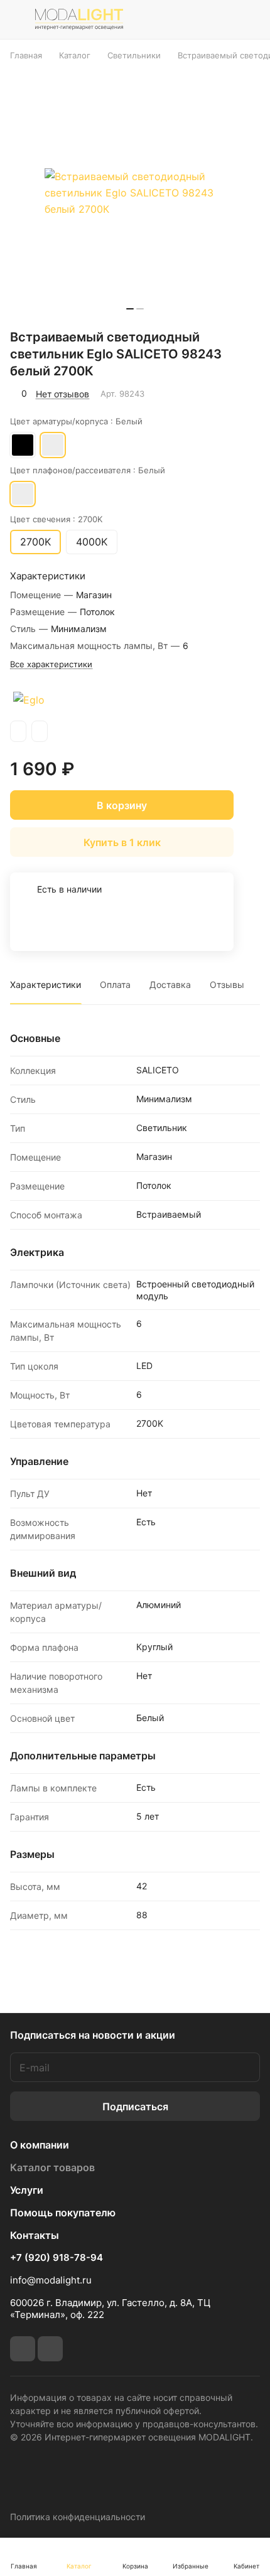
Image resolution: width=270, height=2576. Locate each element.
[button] (130, 309)
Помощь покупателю (63, 2213)
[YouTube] (50, 2349)
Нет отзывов (62, 394)
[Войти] (222, 19)
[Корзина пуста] (250, 19)
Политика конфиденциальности (78, 2517)
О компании (40, 2145)
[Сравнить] (224, 394)
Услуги (27, 2190)
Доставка (170, 985)
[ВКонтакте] (23, 2349)
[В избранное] (197, 394)
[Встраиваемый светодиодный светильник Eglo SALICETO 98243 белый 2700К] (135, 193)
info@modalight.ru (51, 2280)
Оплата (115, 985)
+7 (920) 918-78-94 (57, 2258)
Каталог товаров (52, 2167)
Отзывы (227, 985)
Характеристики (46, 985)
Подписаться (135, 2106)
